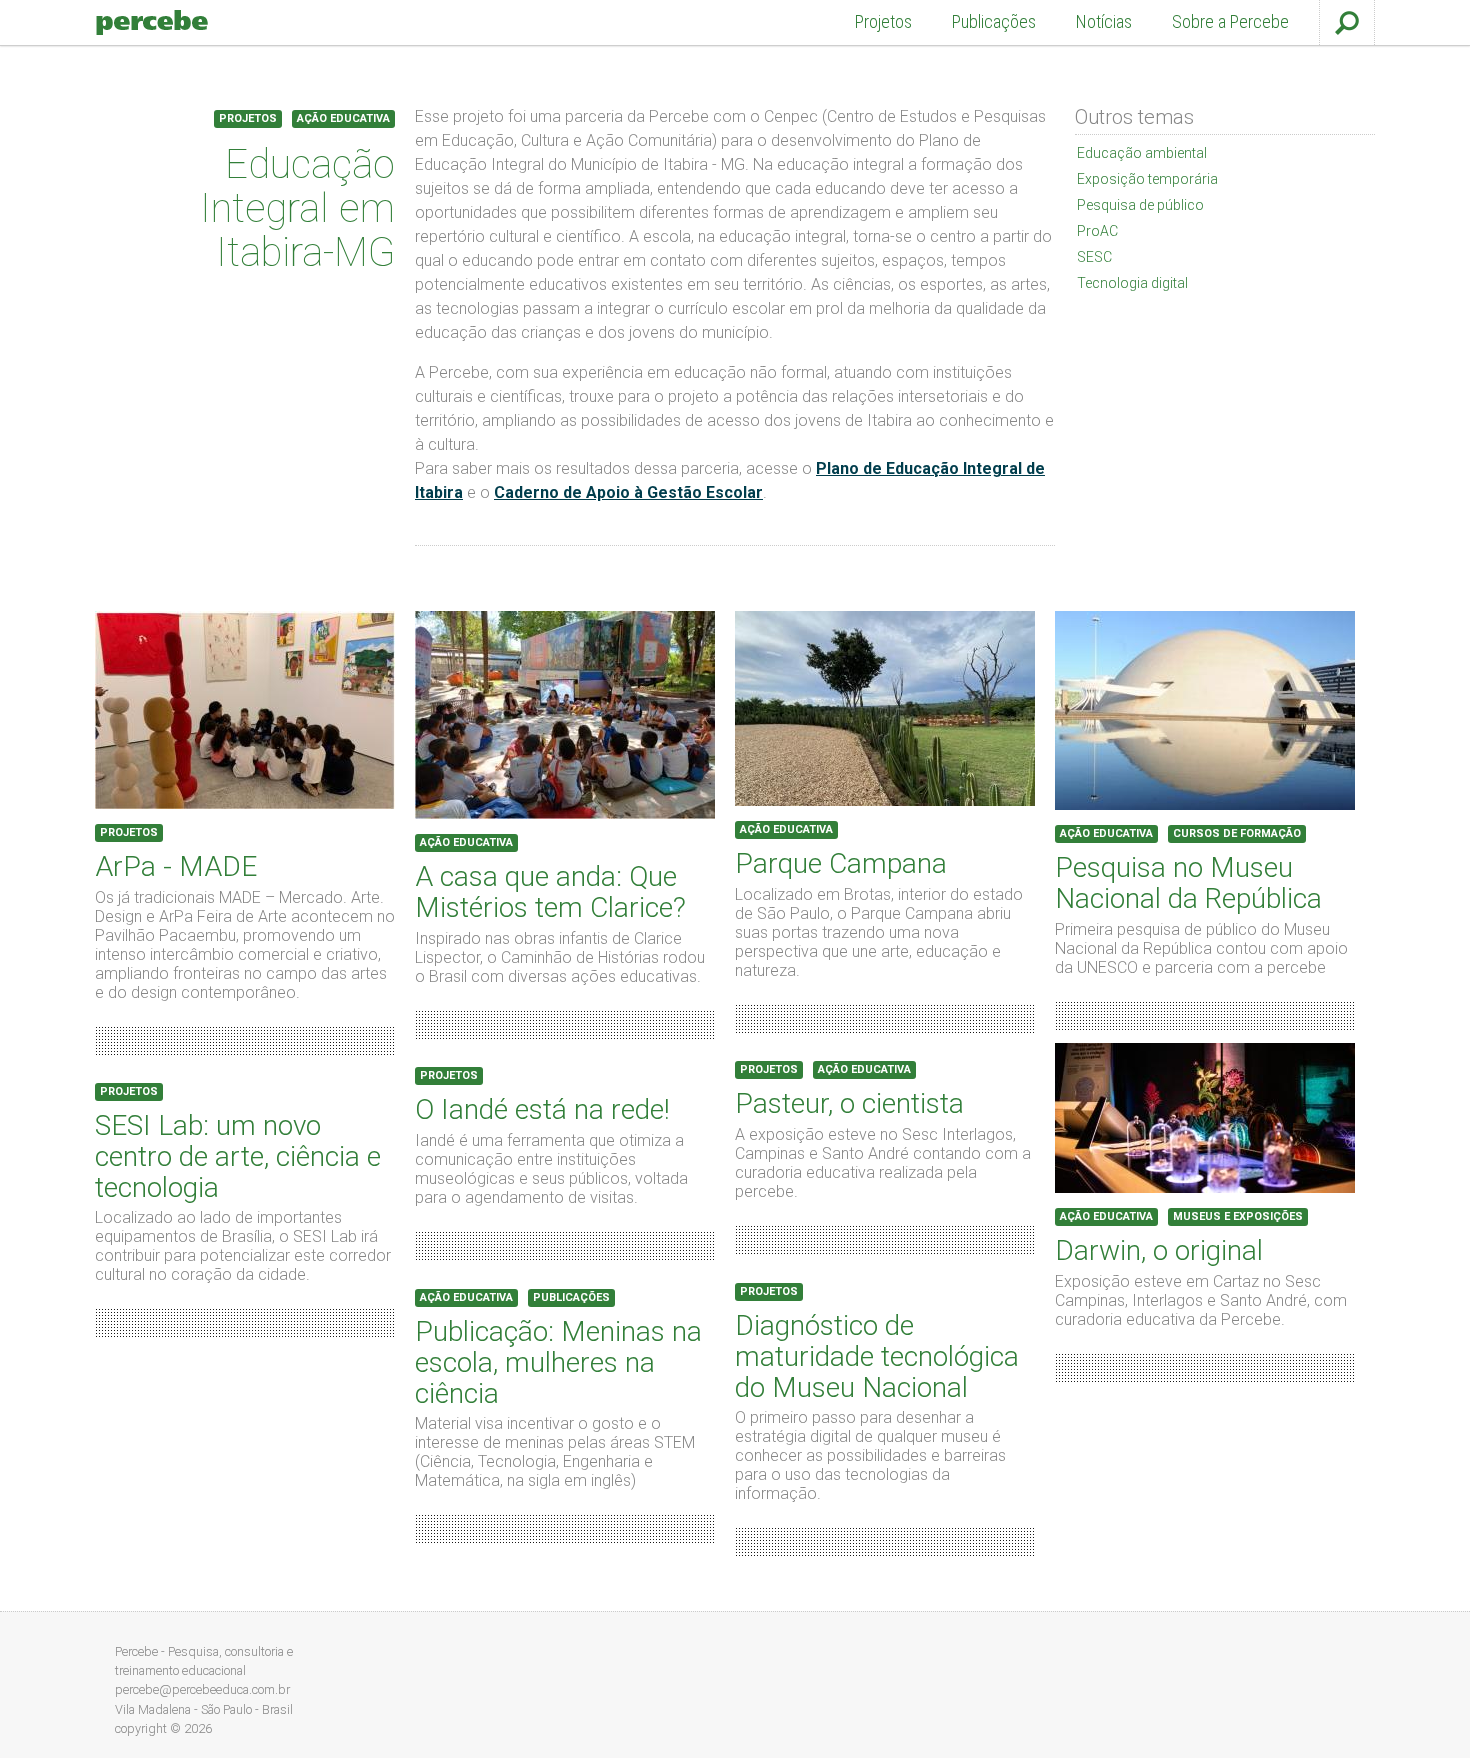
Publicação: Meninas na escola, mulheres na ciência (558, 1362)
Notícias (1104, 22)
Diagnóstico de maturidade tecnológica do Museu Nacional (877, 1356)
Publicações (994, 22)
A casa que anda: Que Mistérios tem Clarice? (550, 892)
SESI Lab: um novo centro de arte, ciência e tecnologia (238, 1156)
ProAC (1097, 231)
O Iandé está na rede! (542, 1109)
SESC (1094, 257)
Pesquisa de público (1140, 205)
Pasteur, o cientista (849, 1103)
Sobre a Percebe (1230, 22)
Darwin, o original (1159, 1250)
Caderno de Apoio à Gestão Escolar (628, 492)
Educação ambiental (1142, 153)
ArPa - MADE (176, 866)
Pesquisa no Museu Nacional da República (1188, 883)
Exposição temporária (1147, 179)
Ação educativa (343, 118)
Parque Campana (841, 863)
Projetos (883, 22)
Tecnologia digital (1132, 283)
